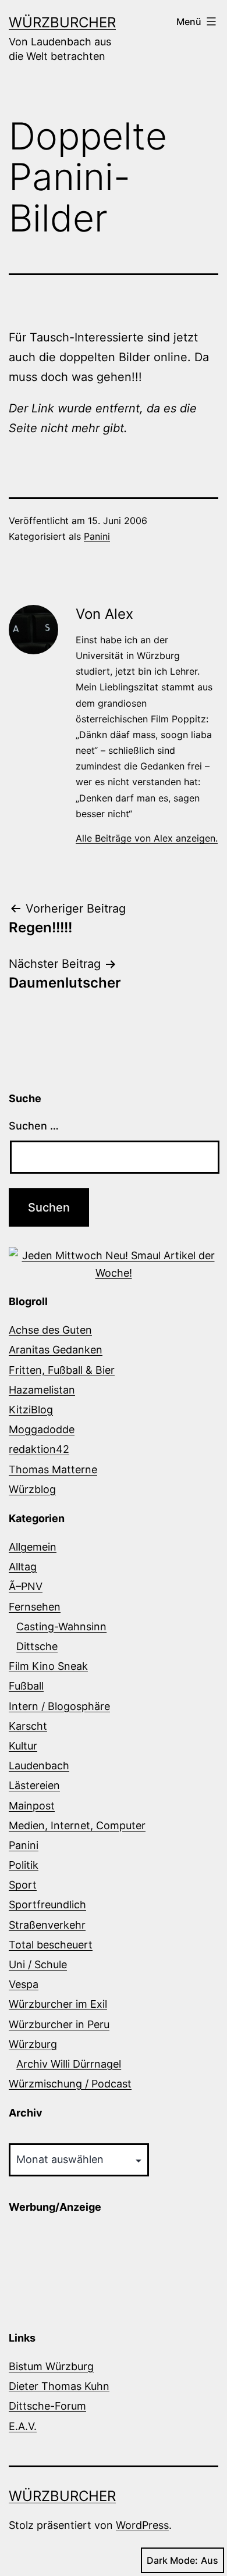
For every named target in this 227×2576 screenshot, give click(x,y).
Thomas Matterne (53, 1469)
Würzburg (33, 2044)
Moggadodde (42, 1429)
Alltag (23, 1567)
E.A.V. (23, 2426)
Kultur (23, 1746)
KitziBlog (31, 1410)
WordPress (142, 2525)
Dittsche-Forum (47, 2406)
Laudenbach (39, 1766)
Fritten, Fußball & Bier (62, 1370)
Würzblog (32, 1489)
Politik (24, 1865)
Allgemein (33, 1547)
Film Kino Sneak (48, 1666)
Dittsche (37, 1646)
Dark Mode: (172, 2560)
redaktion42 (39, 1449)
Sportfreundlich (47, 1905)
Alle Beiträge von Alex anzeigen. (147, 838)
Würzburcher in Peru (59, 2024)
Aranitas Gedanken (56, 1350)
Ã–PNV (26, 1586)
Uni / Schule (38, 1964)
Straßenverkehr (47, 1925)
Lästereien (34, 1785)
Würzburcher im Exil (58, 2004)
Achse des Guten (50, 1330)
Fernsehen (35, 1607)
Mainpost (32, 1806)
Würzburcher (62, 22)
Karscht (28, 1726)
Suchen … (34, 1126)
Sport (23, 1885)
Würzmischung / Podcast (70, 2084)
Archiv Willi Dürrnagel (69, 2064)
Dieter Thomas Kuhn (59, 2386)
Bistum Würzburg (51, 2366)
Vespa (24, 1984)
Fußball (26, 1686)
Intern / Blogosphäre (59, 1706)
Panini (97, 536)
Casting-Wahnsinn (61, 1627)
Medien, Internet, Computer (77, 1825)
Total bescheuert (51, 1945)
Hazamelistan (42, 1390)
